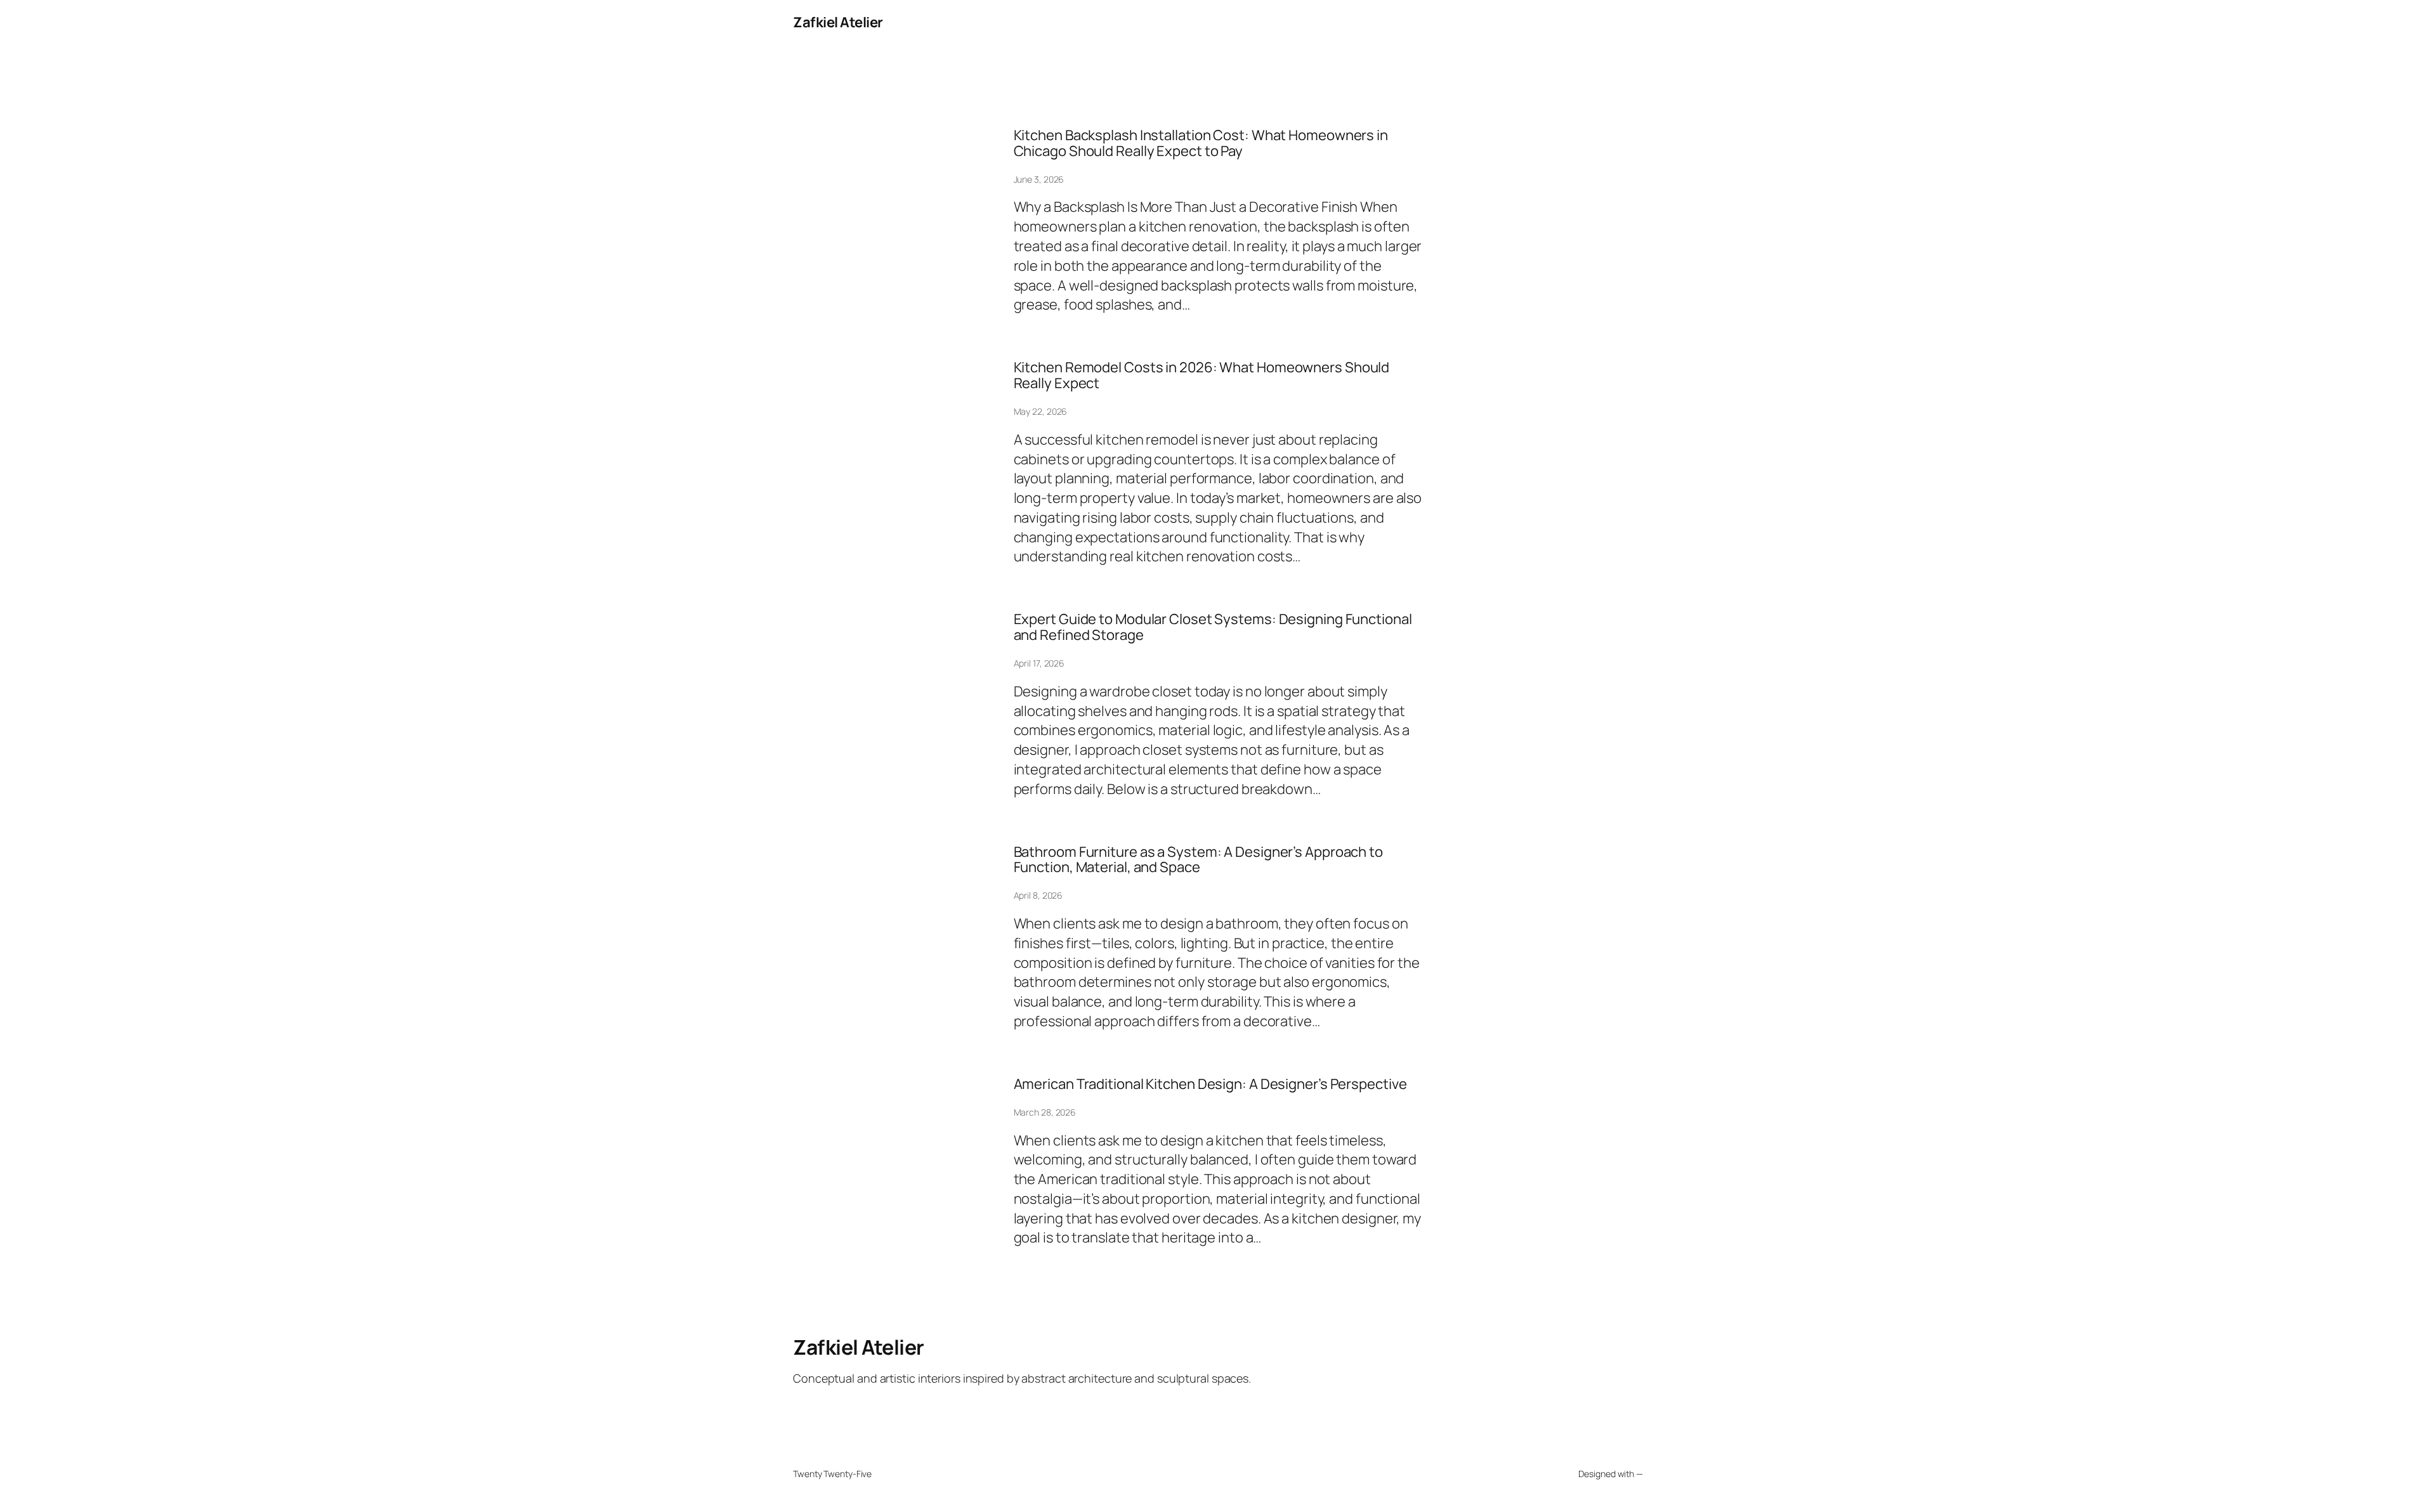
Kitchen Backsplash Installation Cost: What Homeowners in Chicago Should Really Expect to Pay (1201, 143)
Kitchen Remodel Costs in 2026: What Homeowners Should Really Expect (1202, 375)
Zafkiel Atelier (838, 22)
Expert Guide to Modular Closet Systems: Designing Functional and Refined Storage (1213, 627)
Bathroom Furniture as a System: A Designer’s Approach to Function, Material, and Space (1198, 860)
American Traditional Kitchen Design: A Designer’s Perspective (1210, 1084)
